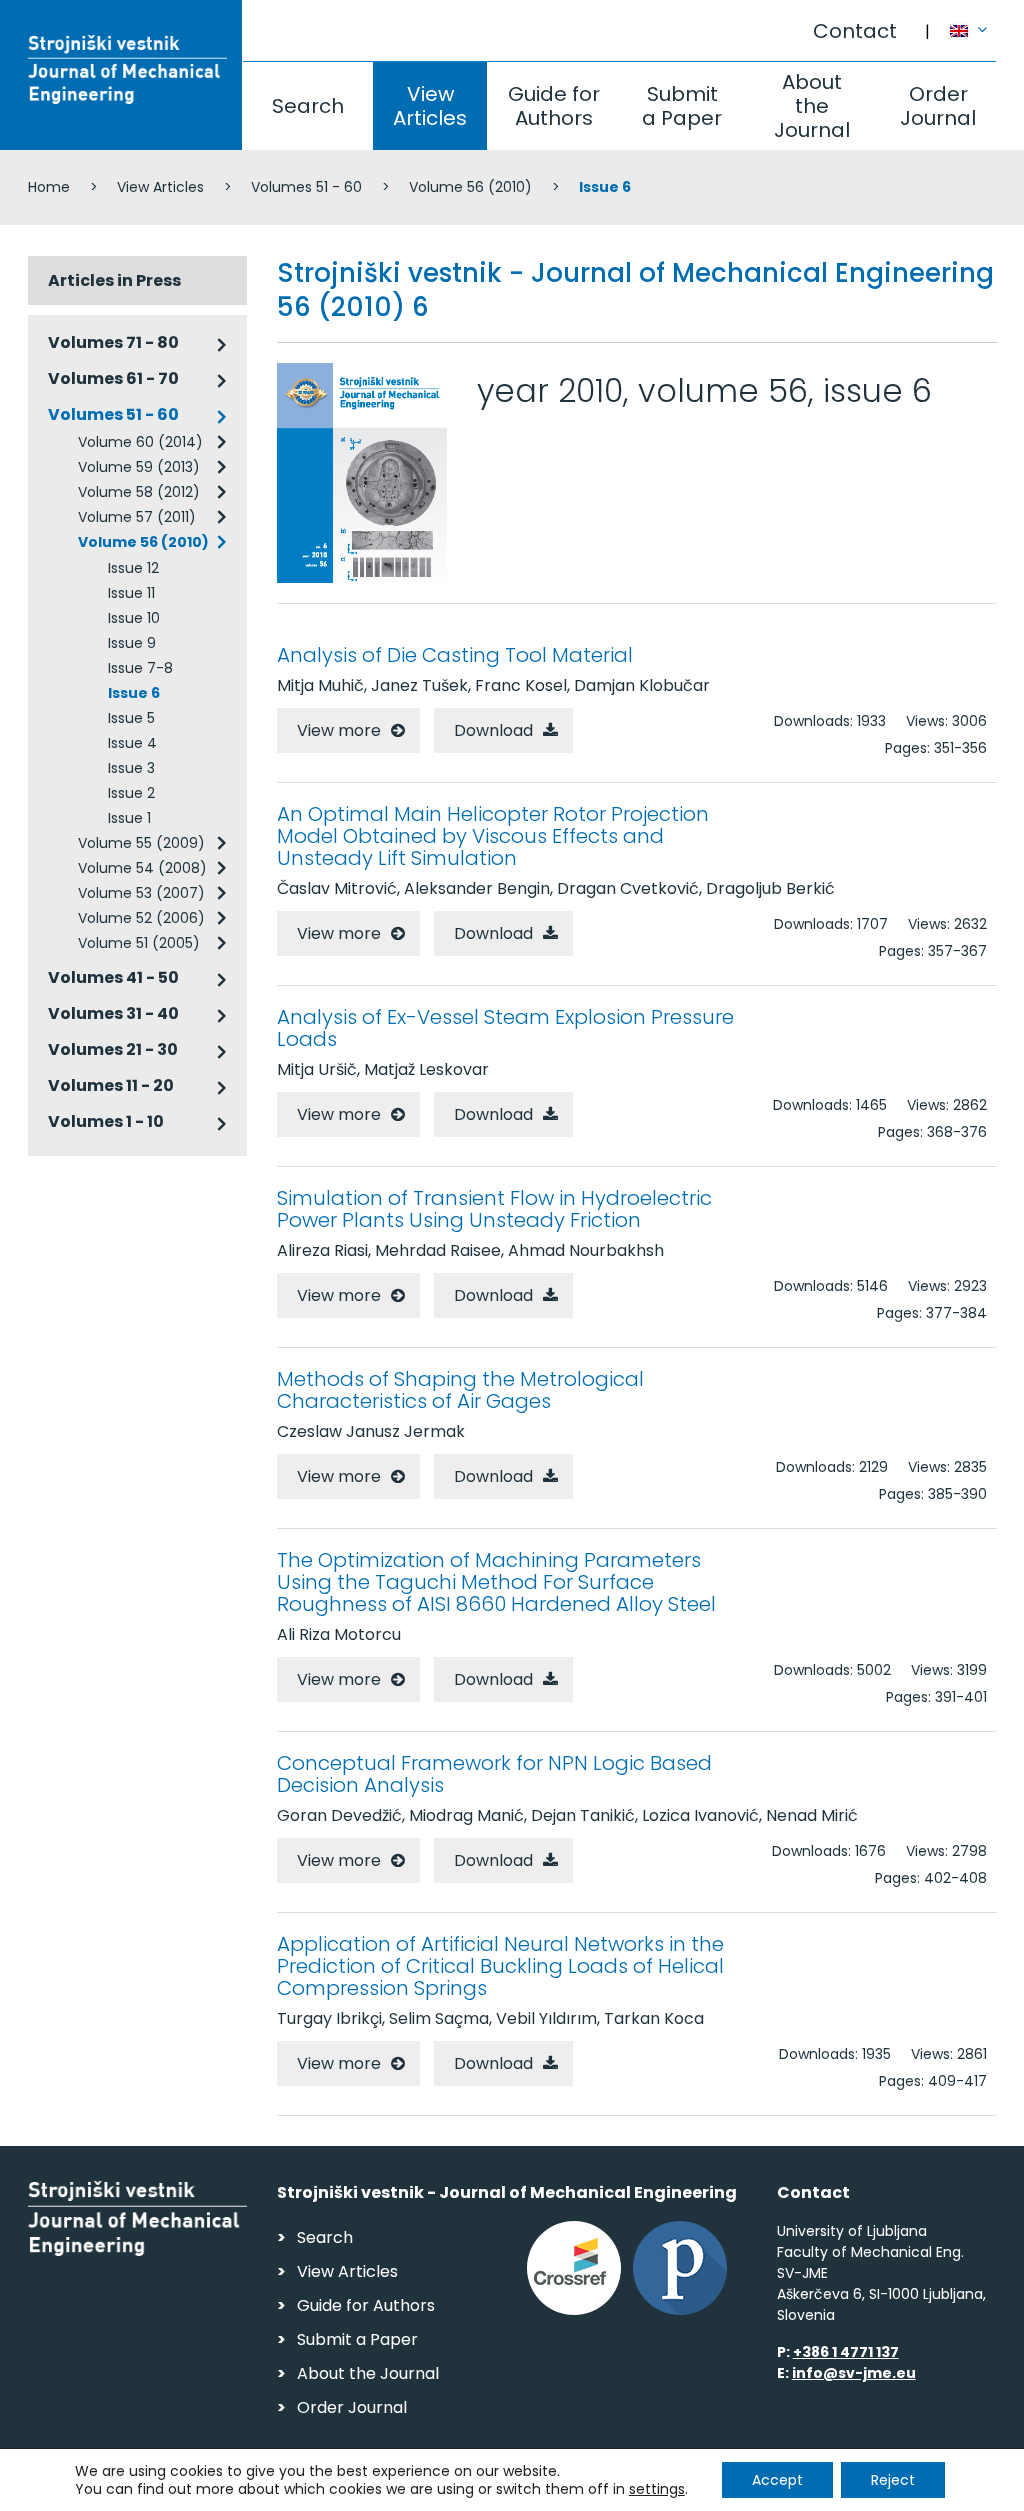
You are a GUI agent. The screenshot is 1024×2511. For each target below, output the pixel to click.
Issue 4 (132, 743)
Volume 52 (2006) (141, 918)
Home (49, 187)
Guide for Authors (554, 106)
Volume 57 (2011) (137, 517)
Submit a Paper (682, 106)
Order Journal (938, 106)
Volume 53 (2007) (141, 893)
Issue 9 (132, 643)
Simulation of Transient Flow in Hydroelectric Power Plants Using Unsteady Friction (494, 1209)
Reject (893, 2480)
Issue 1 (129, 818)
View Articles (430, 106)
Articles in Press (114, 280)
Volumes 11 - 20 (111, 1085)
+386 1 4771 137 (846, 2352)
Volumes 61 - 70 (113, 378)
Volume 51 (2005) (139, 943)
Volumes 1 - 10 (106, 1121)
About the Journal (812, 106)
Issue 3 (131, 768)
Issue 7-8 (140, 668)
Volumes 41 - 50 (113, 977)
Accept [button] (777, 2480)
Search (308, 106)
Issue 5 (131, 718)
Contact (855, 31)
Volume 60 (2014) (140, 442)
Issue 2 (131, 793)
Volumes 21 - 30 (113, 1049)
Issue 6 (134, 693)
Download (493, 730)
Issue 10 (134, 618)
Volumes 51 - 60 (306, 187)
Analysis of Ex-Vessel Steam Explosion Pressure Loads (505, 1028)
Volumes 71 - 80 (113, 342)
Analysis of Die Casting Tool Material (455, 655)
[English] (973, 21)
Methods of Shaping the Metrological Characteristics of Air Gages (460, 1390)
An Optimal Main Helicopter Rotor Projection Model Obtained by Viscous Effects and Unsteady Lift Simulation (493, 836)
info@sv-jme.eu (854, 2373)
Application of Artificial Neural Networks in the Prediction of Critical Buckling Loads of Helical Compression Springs (500, 1966)
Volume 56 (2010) (470, 187)
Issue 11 (131, 593)
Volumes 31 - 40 (113, 1013)
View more (339, 730)
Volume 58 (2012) (139, 492)
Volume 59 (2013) (139, 467)
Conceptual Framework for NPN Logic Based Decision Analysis (494, 1774)
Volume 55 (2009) (141, 843)
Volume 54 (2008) (142, 868)
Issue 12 (133, 568)
